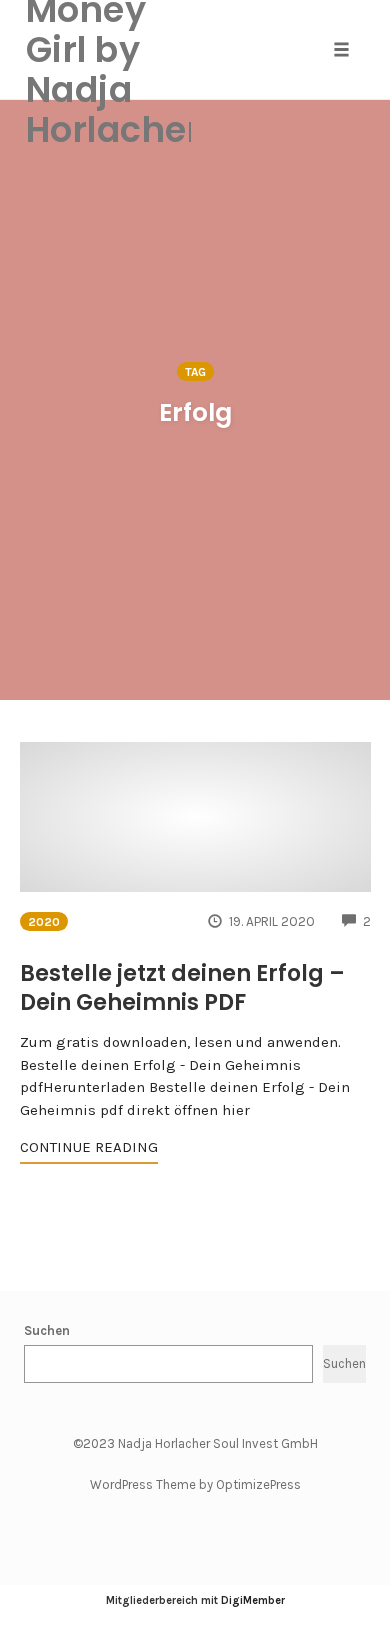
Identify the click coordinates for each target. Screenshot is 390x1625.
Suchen (47, 1330)
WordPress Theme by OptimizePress (195, 1484)
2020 (44, 922)
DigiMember (253, 1600)
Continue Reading (89, 1147)
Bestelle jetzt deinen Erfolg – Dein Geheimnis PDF (182, 988)
